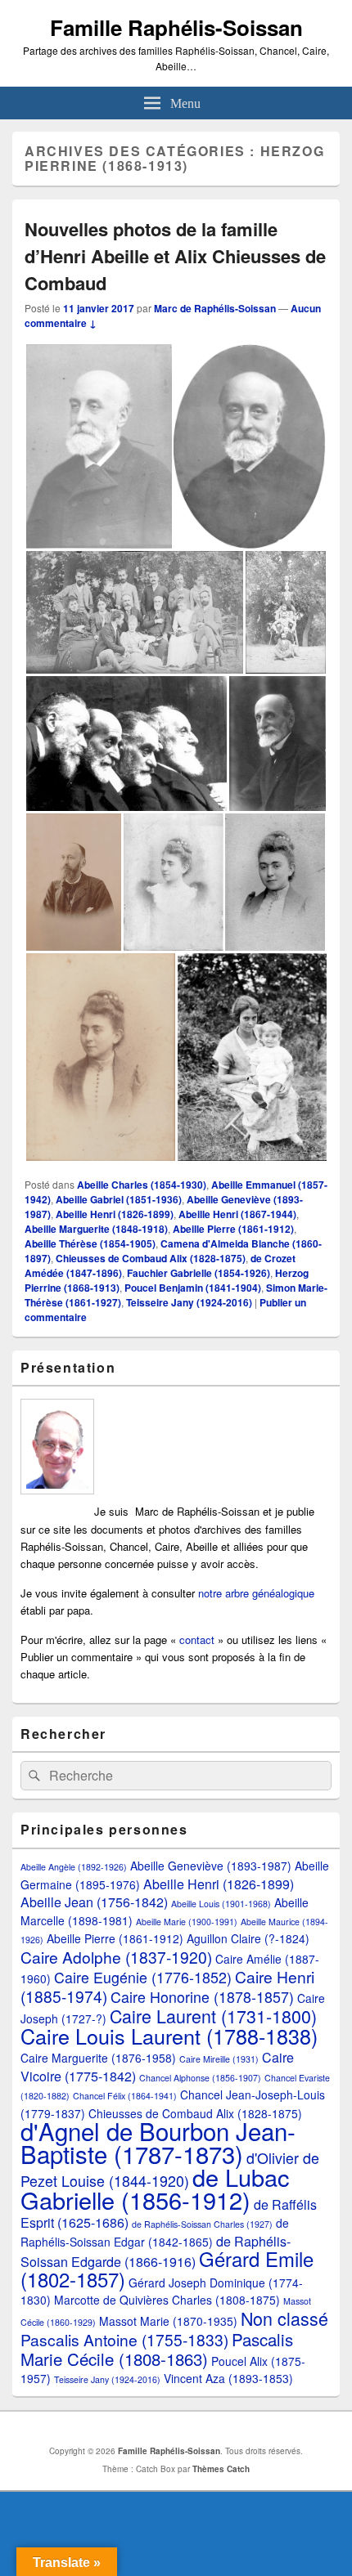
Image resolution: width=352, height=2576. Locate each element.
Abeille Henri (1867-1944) (237, 1214)
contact (199, 1640)
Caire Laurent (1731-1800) (213, 2016)
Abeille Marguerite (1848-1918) (96, 1229)
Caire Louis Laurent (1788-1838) (169, 2036)
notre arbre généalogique (256, 1593)
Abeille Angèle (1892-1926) (74, 1867)
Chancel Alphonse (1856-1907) (200, 2078)
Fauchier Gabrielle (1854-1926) (199, 1273)
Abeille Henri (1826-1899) (115, 1214)
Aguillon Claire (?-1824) (248, 1938)
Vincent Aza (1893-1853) (228, 2378)
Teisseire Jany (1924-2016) (189, 1302)
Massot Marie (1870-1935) (168, 2321)
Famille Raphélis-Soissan (176, 27)
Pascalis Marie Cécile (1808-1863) (157, 2349)
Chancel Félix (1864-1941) (125, 2096)
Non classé (284, 2318)
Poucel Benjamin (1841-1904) (193, 1288)
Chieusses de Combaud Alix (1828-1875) (151, 1258)
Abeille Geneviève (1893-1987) (211, 1866)
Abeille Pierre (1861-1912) (233, 1229)
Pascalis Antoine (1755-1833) (124, 2339)
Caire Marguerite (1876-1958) (98, 2058)
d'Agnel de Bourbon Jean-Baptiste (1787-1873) (158, 2142)
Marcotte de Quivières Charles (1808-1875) (167, 2300)
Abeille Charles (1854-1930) (142, 1185)
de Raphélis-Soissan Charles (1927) (202, 2224)
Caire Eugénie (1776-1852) (143, 1977)
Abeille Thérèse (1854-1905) (90, 1243)
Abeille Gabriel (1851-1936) (119, 1199)
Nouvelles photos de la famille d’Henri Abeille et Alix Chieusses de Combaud (175, 256)
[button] (98, 446)
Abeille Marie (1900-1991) (187, 1922)
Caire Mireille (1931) (219, 2059)
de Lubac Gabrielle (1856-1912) (155, 2188)
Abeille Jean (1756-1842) (94, 1902)
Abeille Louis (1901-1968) (221, 1904)
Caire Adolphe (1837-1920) (116, 1957)
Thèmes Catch (221, 2469)
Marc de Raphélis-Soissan (215, 308)
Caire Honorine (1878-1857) (202, 1997)
